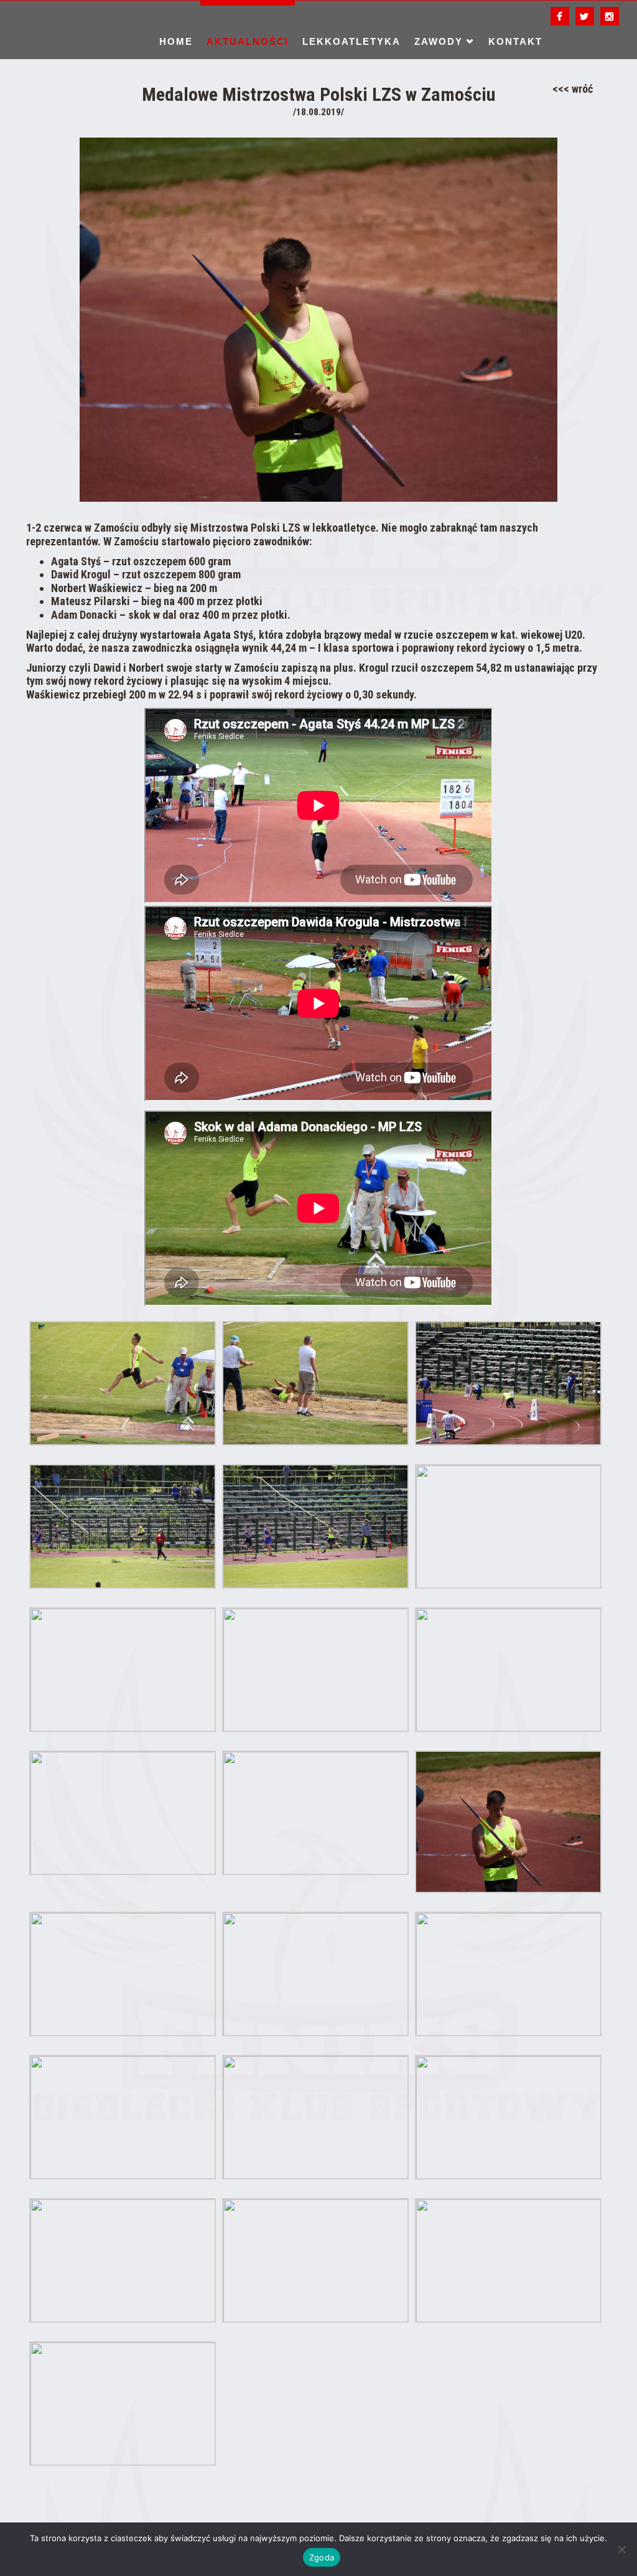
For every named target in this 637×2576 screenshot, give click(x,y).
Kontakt (515, 41)
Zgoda (322, 2557)
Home (176, 41)
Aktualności (248, 41)
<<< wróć (573, 89)
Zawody (439, 41)
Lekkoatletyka (351, 41)
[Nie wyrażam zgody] (621, 2549)
